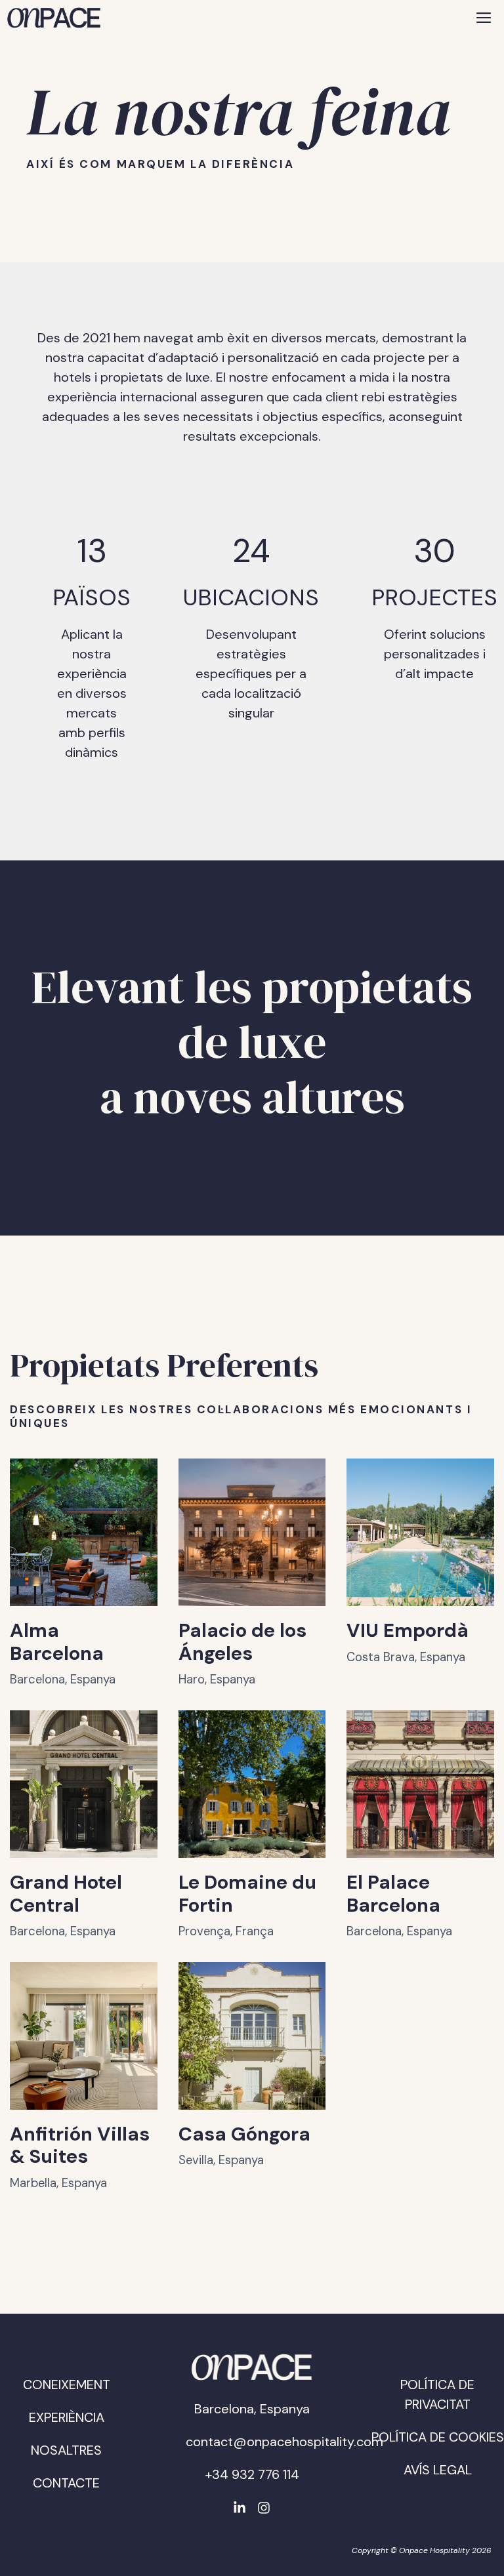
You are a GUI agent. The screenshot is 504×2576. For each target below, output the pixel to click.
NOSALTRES (66, 2450)
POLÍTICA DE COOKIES (438, 2437)
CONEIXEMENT (67, 2385)
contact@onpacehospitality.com (284, 2442)
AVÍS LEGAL (438, 2470)
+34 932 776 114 (252, 2474)
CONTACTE (66, 2483)
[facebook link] (240, 2508)
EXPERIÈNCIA (67, 2417)
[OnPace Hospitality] (54, 18)
